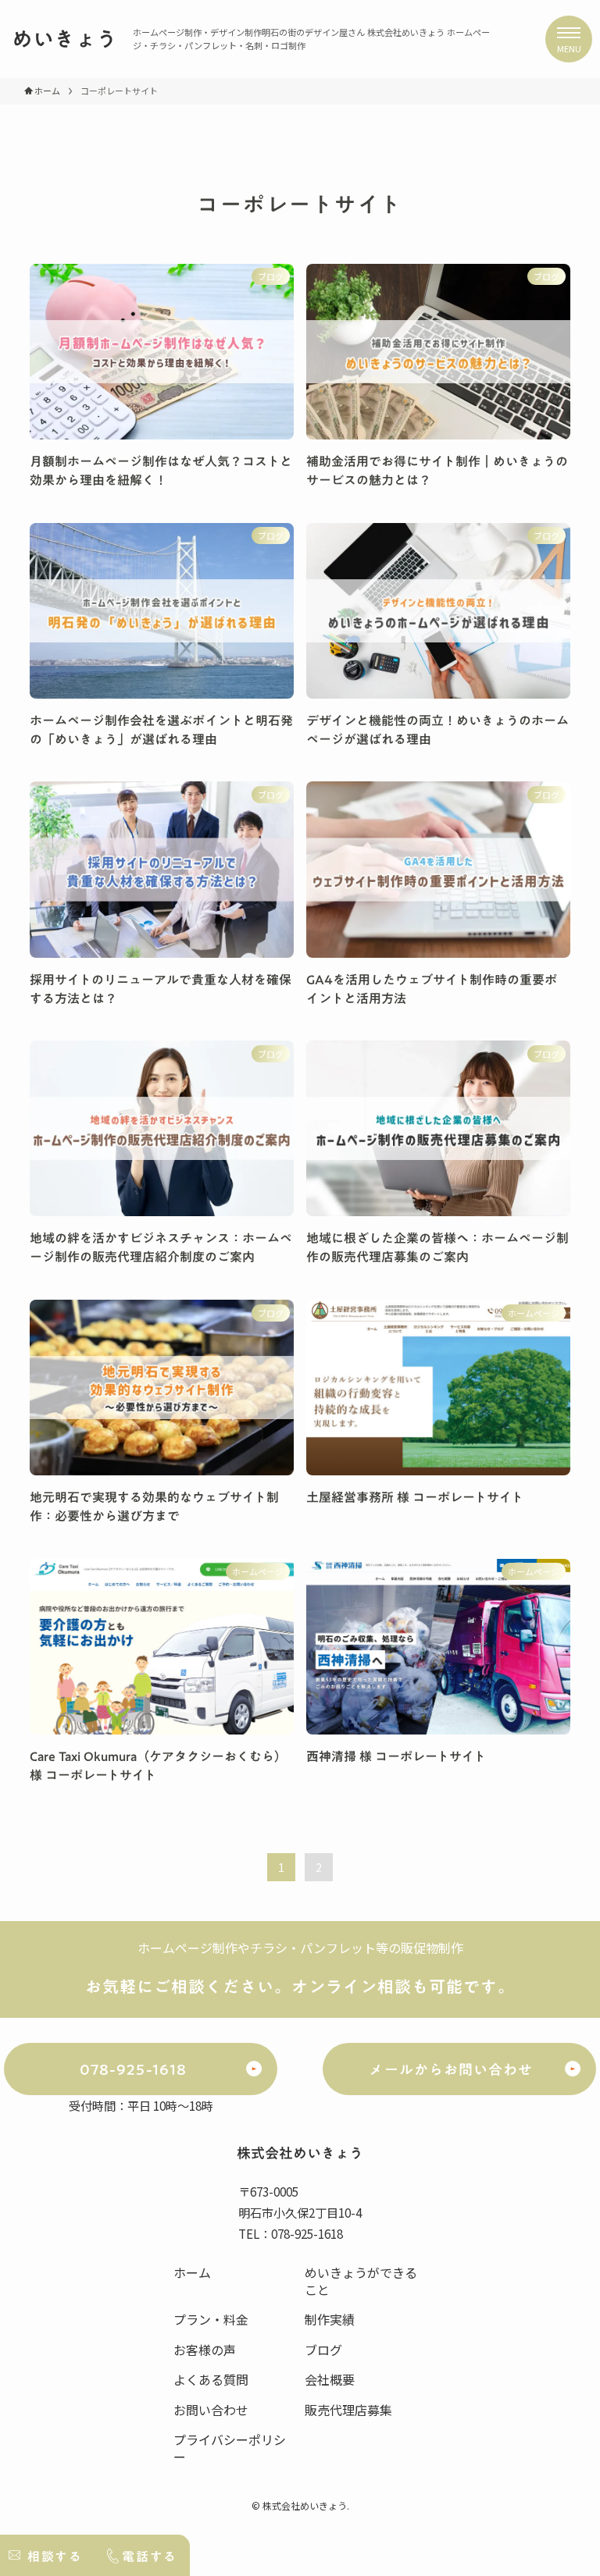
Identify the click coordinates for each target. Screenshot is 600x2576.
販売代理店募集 (348, 2410)
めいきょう (64, 39)
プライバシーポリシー (230, 2448)
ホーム (192, 2272)
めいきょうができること (361, 2281)
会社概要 (330, 2379)
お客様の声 (205, 2350)
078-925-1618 (133, 2070)
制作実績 (330, 2319)
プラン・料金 (211, 2319)
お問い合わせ (211, 2410)
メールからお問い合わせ (451, 2070)
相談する (55, 2556)
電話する (149, 2556)
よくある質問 (211, 2379)
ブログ (323, 2350)
